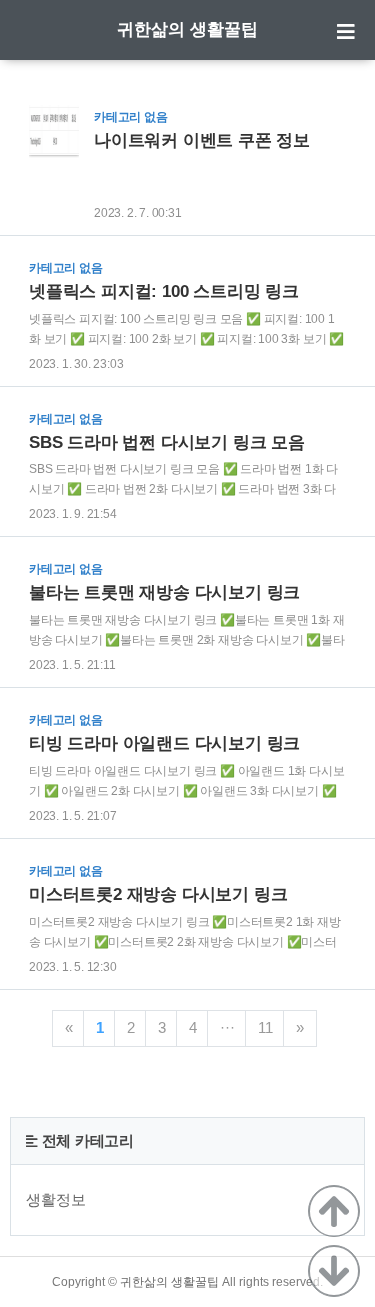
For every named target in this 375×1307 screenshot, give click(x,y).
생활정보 (56, 1199)
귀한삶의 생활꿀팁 (187, 29)
